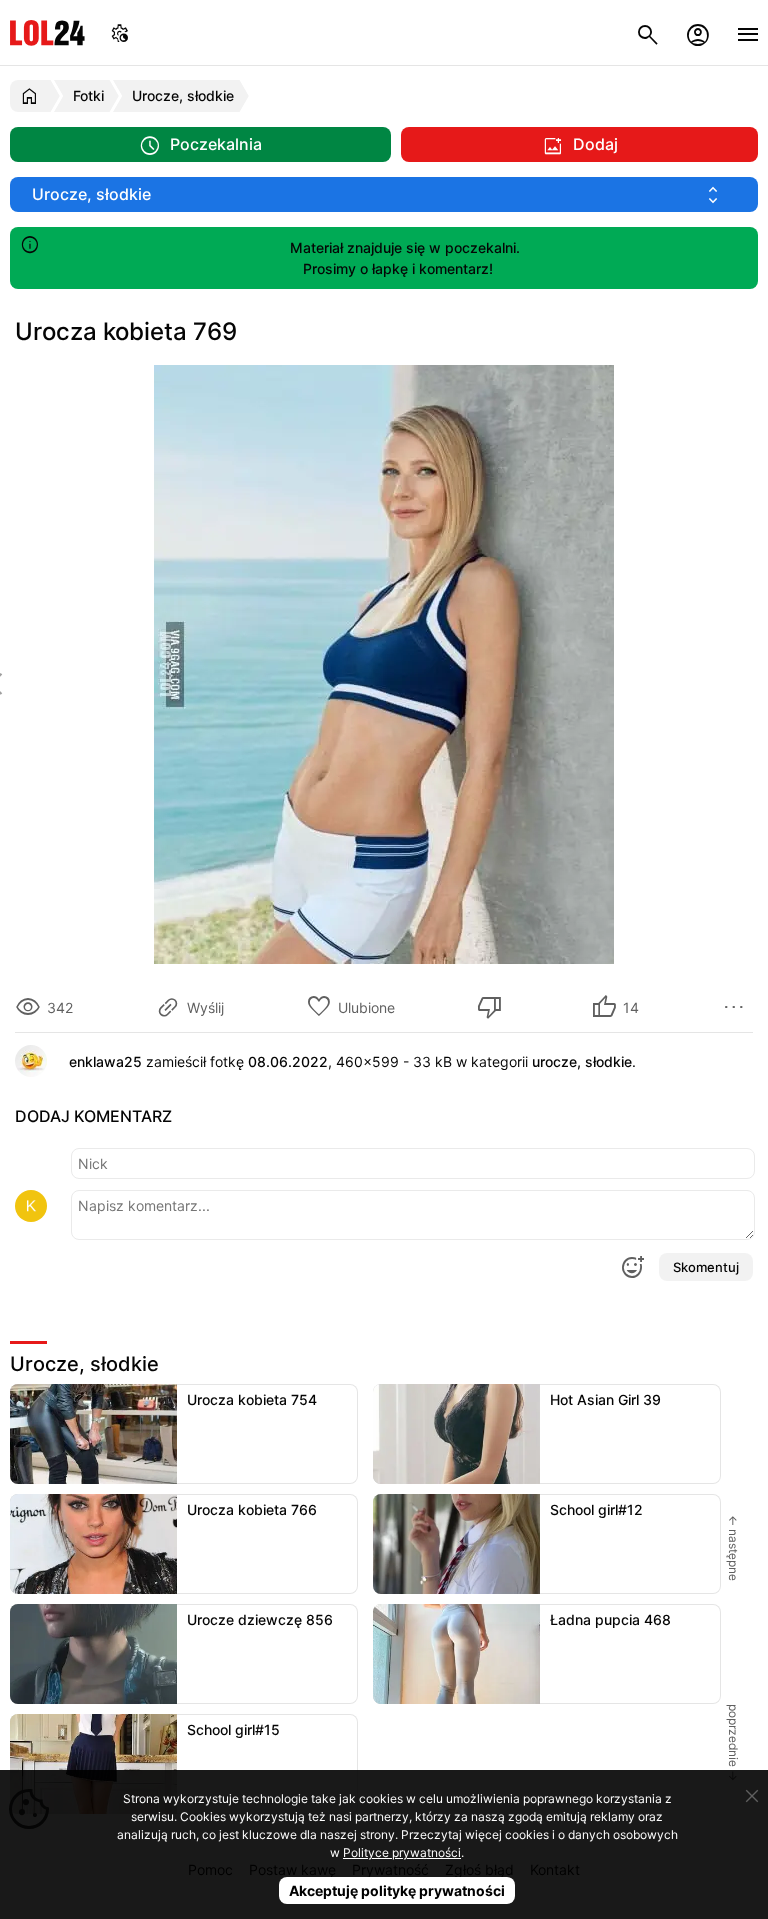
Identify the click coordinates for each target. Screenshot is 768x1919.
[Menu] (748, 32)
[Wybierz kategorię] (384, 194)
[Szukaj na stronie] (648, 32)
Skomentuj (706, 1267)
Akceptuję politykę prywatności (397, 1890)
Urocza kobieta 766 (252, 1509)
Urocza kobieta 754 (252, 1399)
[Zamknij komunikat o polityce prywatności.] (752, 1796)
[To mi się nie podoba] (493, 1007)
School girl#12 (596, 1509)
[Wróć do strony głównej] (32, 96)
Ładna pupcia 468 (610, 1619)
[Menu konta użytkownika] (698, 32)
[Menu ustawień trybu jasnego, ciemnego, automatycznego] (120, 32)
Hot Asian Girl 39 (605, 1399)
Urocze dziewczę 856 (260, 1619)
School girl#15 (233, 1729)
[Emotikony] (632, 1267)
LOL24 (47, 32)
